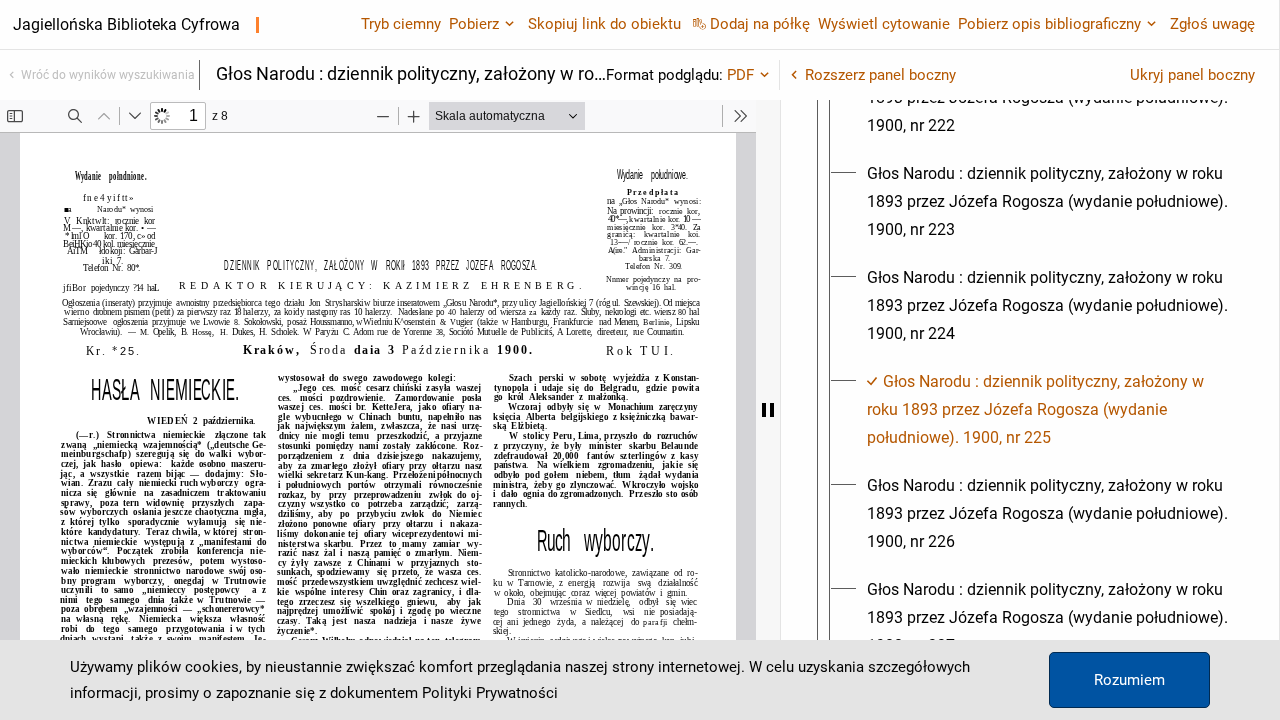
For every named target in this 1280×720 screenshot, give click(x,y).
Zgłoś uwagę (1212, 24)
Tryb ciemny (401, 24)
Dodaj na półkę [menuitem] (760, 24)
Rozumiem (1129, 680)
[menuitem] (1048, 202)
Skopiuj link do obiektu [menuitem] (604, 24)
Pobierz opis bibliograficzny (1049, 24)
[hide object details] (768, 410)
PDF (740, 75)
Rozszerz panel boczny (880, 75)
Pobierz (474, 24)
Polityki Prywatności (490, 693)
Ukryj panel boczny (1192, 75)
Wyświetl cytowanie (884, 24)
